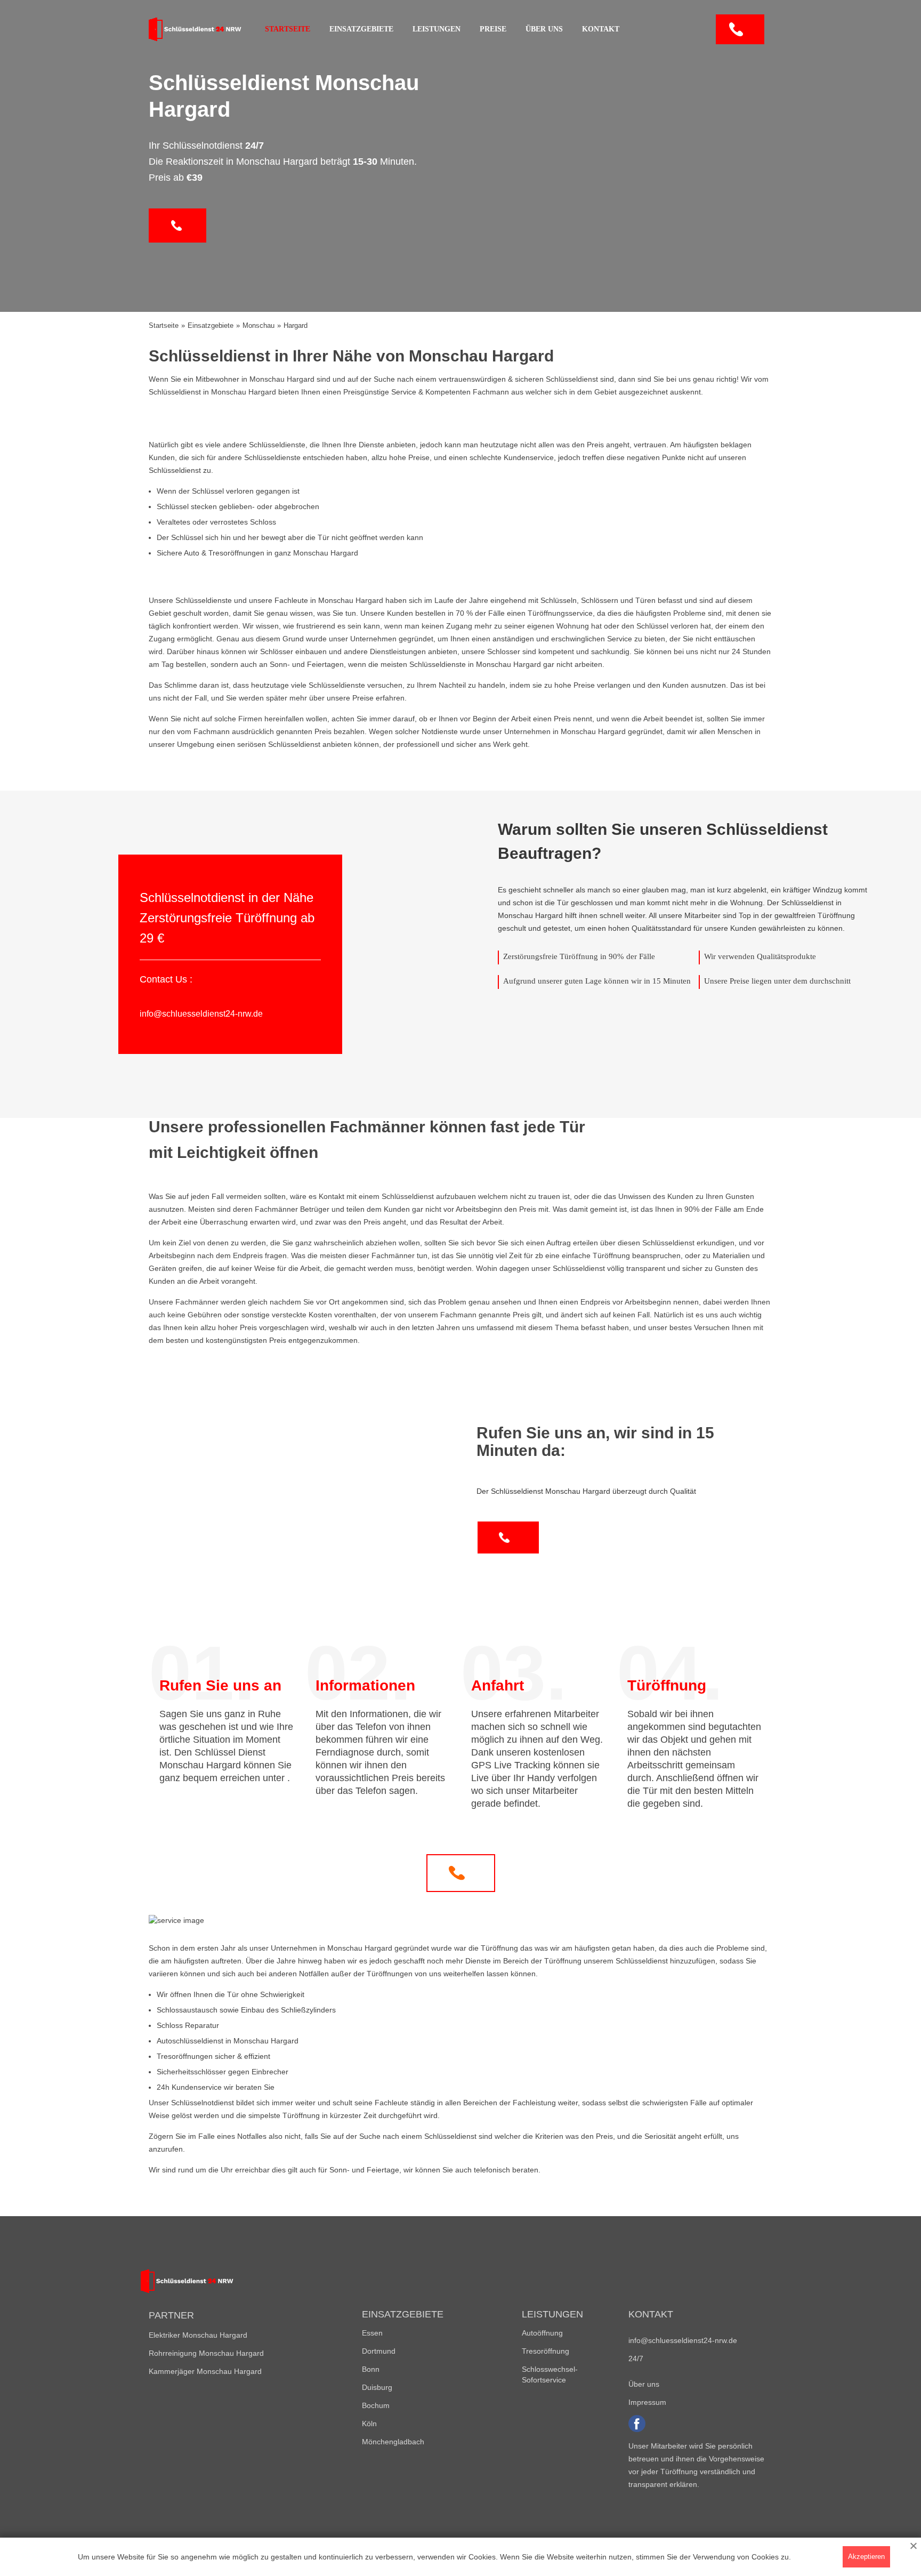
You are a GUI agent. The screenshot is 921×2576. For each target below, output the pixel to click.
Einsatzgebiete (361, 29)
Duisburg (377, 2387)
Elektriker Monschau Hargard (198, 2335)
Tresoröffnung (546, 2351)
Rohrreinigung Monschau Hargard (206, 2353)
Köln (369, 2424)
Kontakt (601, 29)
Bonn (371, 2369)
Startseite (288, 29)
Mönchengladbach (393, 2442)
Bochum (376, 2405)
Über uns (544, 29)
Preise (493, 29)
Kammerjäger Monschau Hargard (205, 2371)
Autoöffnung (542, 2333)
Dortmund (379, 2351)
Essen (372, 2333)
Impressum (647, 2402)
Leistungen (437, 29)
